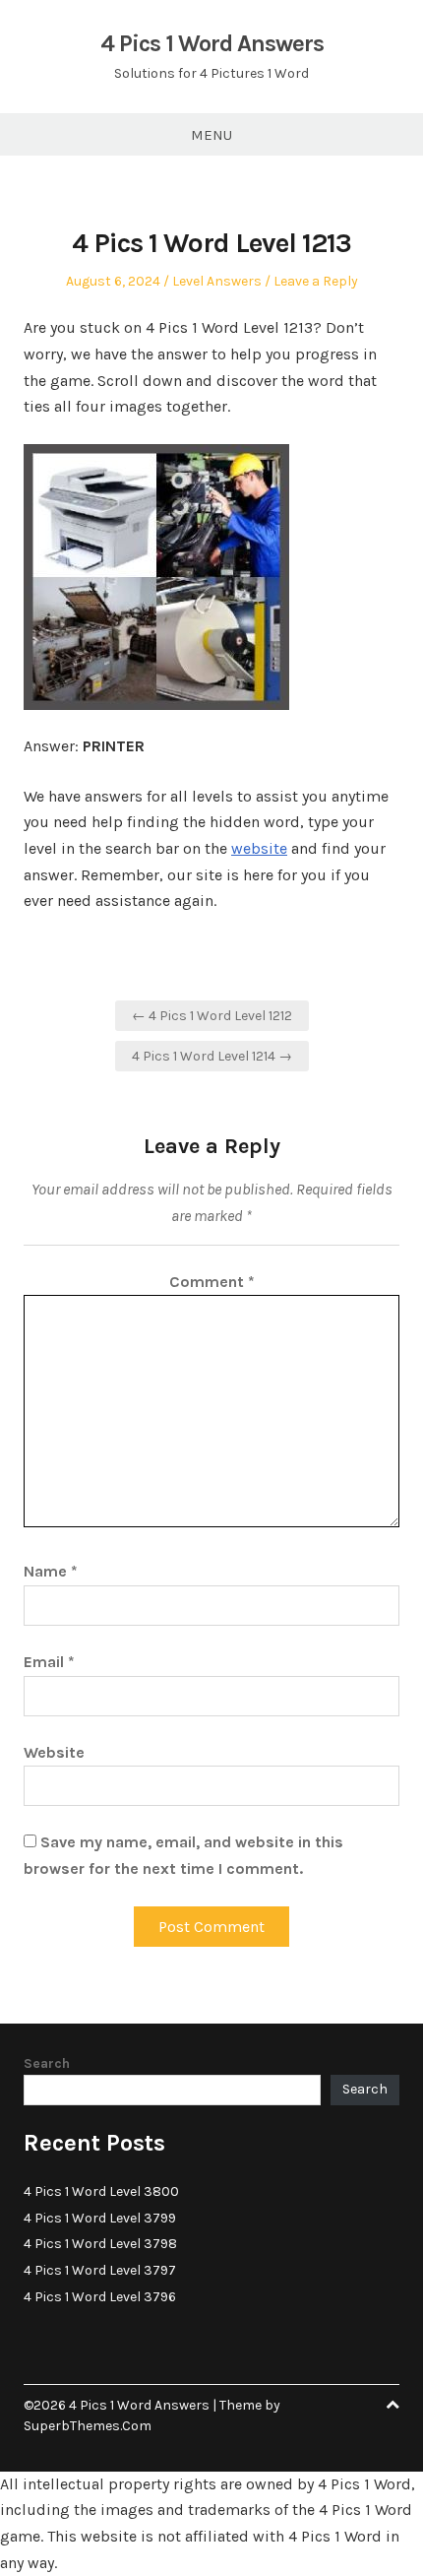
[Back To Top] (393, 2405)
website (259, 848)
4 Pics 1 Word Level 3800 (101, 2191)
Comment (212, 1282)
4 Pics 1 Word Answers (212, 43)
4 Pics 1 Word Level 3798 (100, 2244)
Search (47, 2063)
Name (51, 1571)
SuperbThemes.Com (88, 2426)
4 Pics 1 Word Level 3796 (100, 2297)
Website (54, 1752)
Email (49, 1662)
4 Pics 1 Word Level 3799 (100, 2218)
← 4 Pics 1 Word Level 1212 (212, 1016)
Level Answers (217, 281)
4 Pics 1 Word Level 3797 (100, 2270)
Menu (211, 135)
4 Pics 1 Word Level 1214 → (212, 1056)
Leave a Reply (316, 281)
